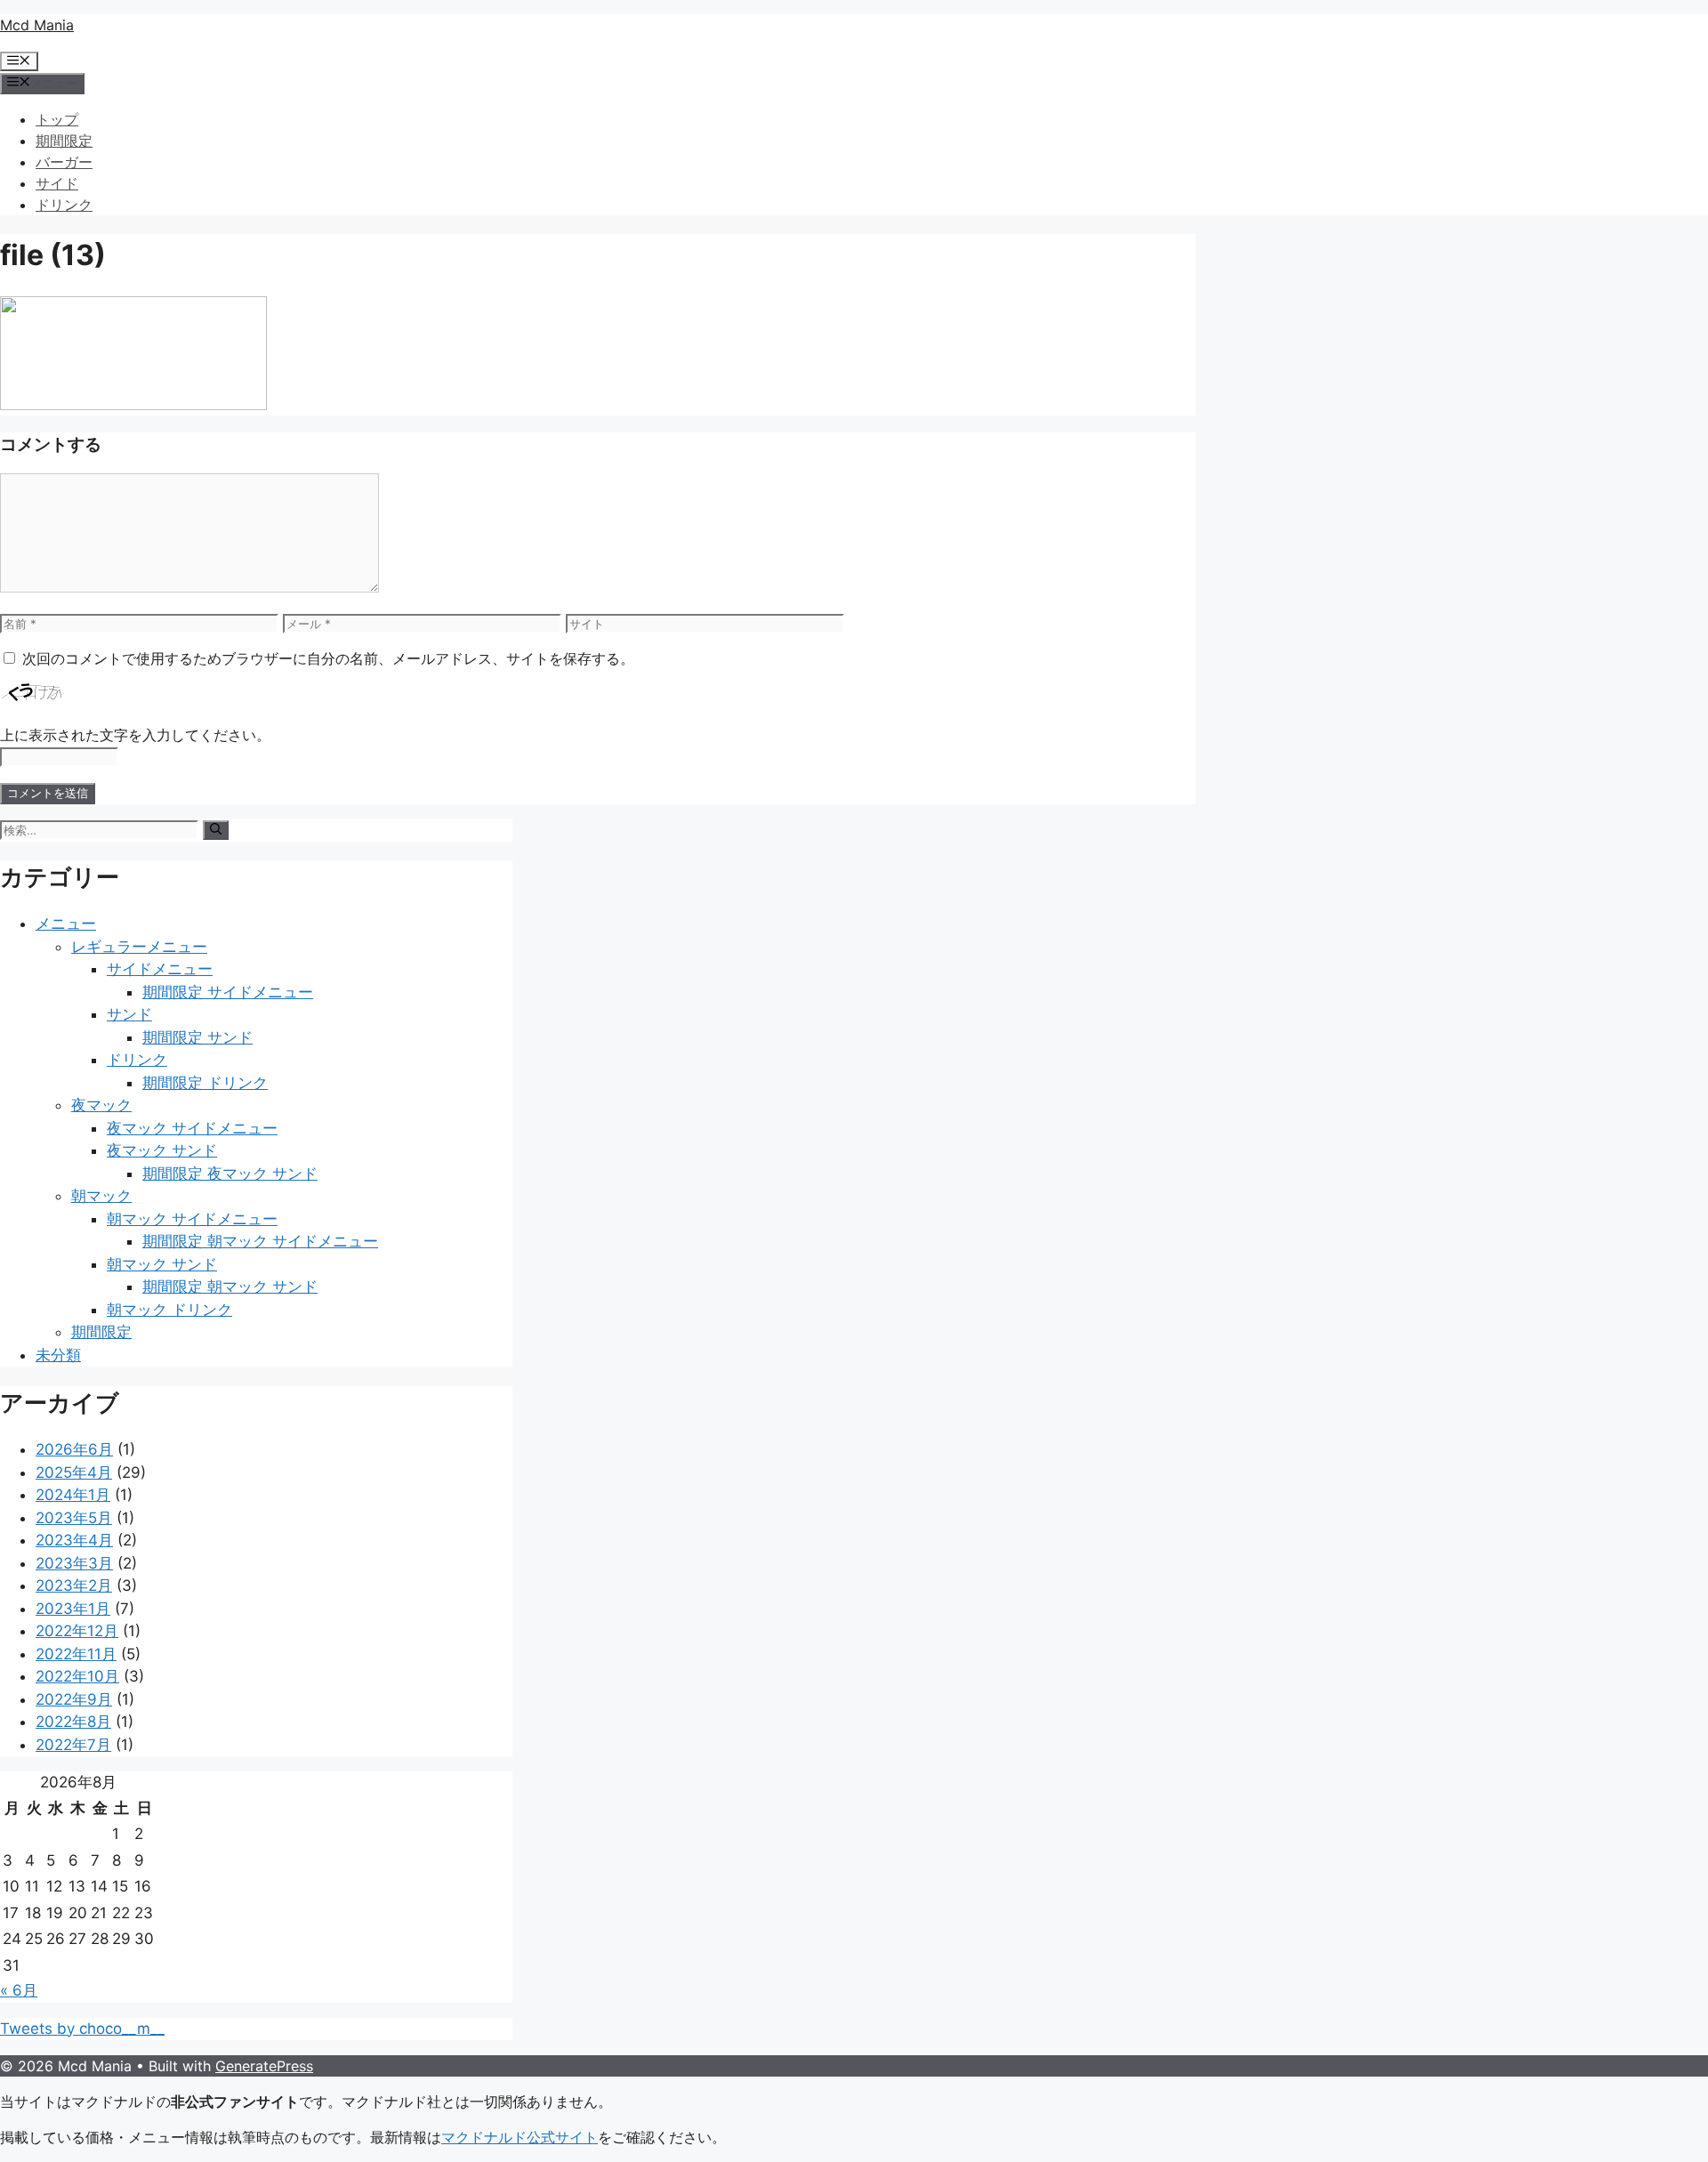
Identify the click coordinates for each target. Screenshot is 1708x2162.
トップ (57, 119)
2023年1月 (73, 1609)
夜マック (101, 1105)
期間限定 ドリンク (205, 1083)
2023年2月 (74, 1585)
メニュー (66, 924)
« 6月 (19, 1990)
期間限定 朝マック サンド (230, 1287)
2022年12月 (77, 1631)
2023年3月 (74, 1563)
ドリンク (64, 205)
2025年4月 (74, 1472)
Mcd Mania (37, 25)
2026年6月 (74, 1449)
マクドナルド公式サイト (520, 2137)
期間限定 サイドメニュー (228, 992)
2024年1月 (73, 1495)
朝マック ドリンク (169, 1310)
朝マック (101, 1196)
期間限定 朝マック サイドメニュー (260, 1241)
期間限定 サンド (197, 1037)
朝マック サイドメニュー (192, 1219)
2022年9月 (74, 1699)
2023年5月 (74, 1518)
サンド (129, 1014)
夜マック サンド (162, 1150)
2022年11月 (76, 1654)
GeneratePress (264, 2066)
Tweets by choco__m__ (82, 2029)
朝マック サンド (162, 1264)
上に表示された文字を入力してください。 (135, 735)
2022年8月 (73, 1722)
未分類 (58, 1355)
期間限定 (64, 141)
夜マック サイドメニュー (192, 1128)
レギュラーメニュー (139, 947)
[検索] (216, 830)
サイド (57, 183)
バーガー (64, 162)
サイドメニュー (160, 969)
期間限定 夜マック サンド (230, 1174)
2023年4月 (74, 1540)
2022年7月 (73, 1745)
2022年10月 (77, 1676)
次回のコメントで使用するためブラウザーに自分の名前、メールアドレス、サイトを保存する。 (328, 658)
